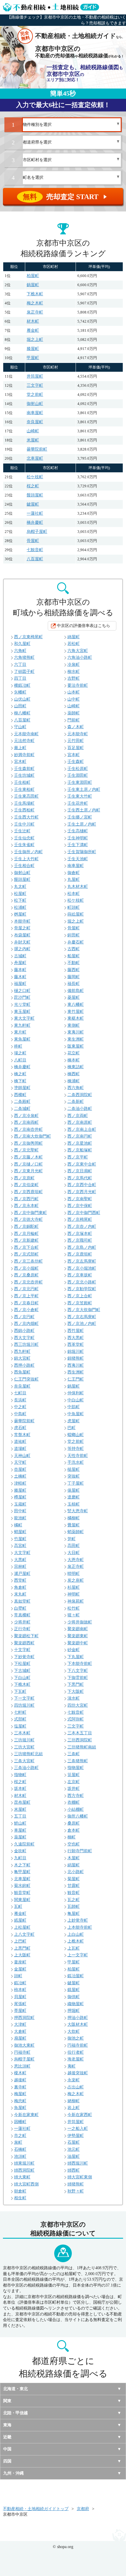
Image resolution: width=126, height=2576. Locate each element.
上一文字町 (78, 1955)
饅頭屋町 (35, 495)
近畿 (7, 2437)
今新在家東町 (26, 2115)
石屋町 (74, 2142)
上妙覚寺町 (78, 1920)
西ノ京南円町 (80, 1136)
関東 (7, 2401)
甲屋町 (33, 358)
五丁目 (20, 1816)
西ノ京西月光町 (82, 1192)
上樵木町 (76, 1941)
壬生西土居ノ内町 (84, 810)
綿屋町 (74, 637)
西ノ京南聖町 (80, 1199)
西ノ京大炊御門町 (84, 1310)
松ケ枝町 (35, 477)
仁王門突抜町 (26, 1379)
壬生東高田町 (26, 796)
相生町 (20, 2198)
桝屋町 (20, 914)
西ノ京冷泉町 (26, 1116)
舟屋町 (20, 963)
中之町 (20, 1407)
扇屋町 (20, 2038)
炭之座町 (76, 1580)
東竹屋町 (76, 1012)
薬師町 (74, 713)
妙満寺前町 (24, 755)
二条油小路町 (80, 1109)
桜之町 (33, 486)
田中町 (20, 1511)
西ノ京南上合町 (82, 1129)
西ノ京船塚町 (80, 1150)
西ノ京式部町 (26, 1254)
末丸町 (20, 1594)
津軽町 (20, 1483)
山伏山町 (22, 699)
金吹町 (20, 1851)
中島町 (20, 1414)
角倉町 (20, 1587)
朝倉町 (20, 2191)
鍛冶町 (20, 1983)
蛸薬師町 (76, 1532)
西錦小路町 (24, 1331)
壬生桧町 (22, 782)
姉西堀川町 (78, 2163)
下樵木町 (35, 294)
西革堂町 (76, 1344)
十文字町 (22, 1650)
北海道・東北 (16, 2389)
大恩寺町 (76, 1560)
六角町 (20, 651)
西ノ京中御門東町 (30, 1213)
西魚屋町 (22, 1372)
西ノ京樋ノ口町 (28, 1164)
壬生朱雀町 (24, 845)
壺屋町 (20, 1469)
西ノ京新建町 (26, 1240)
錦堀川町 (76, 1352)
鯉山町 (20, 1823)
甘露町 (74, 1886)
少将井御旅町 (80, 1622)
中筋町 (74, 1407)
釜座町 (20, 1962)
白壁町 (20, 1608)
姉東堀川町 (24, 2163)
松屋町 (20, 894)
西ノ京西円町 (26, 1199)
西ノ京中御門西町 (84, 1213)
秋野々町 (76, 2191)
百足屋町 (76, 748)
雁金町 (33, 330)
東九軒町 (22, 1025)
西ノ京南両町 (26, 1122)
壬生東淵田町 (80, 782)
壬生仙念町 (24, 838)
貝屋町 (20, 1997)
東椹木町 (76, 1018)
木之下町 (22, 1865)
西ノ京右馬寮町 (82, 1317)
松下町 (20, 900)
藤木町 (20, 977)
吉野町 (74, 678)
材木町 (33, 321)
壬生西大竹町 (26, 817)
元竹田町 (76, 741)
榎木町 (20, 2073)
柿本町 (20, 1990)
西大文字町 (24, 1338)
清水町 (74, 1698)
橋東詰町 (76, 1067)
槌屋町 (74, 1469)
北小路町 (76, 1872)
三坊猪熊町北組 (28, 1754)
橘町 (18, 1525)
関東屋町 (22, 1900)
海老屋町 (76, 2059)
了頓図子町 (24, 672)
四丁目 (20, 678)
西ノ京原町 (24, 1178)
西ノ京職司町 (80, 1240)
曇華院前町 (37, 449)
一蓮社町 (35, 513)
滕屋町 (33, 349)
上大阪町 (22, 1955)
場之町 (20, 1053)
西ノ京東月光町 (28, 1171)
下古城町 (22, 1671)
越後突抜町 (78, 2073)
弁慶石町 (76, 942)
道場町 (20, 1449)
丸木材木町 (78, 887)
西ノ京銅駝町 (26, 1227)
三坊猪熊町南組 (82, 1747)
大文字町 (22, 1553)
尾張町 (20, 2004)
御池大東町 (24, 2045)
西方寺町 (76, 1796)
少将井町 (22, 1622)
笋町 (71, 1539)
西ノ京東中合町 (82, 1164)
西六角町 (76, 1088)
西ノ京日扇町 (80, 1171)
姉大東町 (22, 2177)
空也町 (74, 1844)
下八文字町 (78, 1671)
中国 (7, 2449)
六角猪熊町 (24, 657)
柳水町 (74, 672)
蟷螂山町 (76, 1435)
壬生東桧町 (24, 790)
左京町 (74, 1782)
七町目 (20, 1393)
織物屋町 (76, 2004)
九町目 (20, 1858)
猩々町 (74, 1615)
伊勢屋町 (76, 2136)
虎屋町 (74, 1421)
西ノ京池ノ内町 (82, 1324)
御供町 (74, 1997)
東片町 (20, 1032)
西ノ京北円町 (26, 1289)
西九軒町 (22, 1352)
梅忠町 (20, 2101)
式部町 (20, 1719)
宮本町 (74, 755)
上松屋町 (22, 1927)
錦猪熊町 (76, 1358)
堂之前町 (35, 395)
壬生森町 (76, 762)
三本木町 (22, 1733)
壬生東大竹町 (80, 796)
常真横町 (22, 1615)
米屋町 (33, 440)
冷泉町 (74, 665)
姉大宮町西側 (26, 2184)
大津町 (20, 2024)
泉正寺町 (35, 312)
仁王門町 (76, 1379)
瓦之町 (74, 1900)
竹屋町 (20, 1539)
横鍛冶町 (22, 685)
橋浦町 (74, 1081)
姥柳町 (74, 2101)
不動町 (74, 963)
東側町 (74, 1025)
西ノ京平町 (78, 1157)
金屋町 (20, 1969)
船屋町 (74, 956)
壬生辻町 (22, 831)
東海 (7, 2425)
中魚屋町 (76, 1414)
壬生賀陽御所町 (82, 852)
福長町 (74, 984)
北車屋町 (35, 458)
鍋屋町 (33, 285)
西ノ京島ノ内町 (82, 1247)
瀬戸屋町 (22, 1574)
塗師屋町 (22, 1088)
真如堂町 (22, 1601)
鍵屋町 (33, 504)
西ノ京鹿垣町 (80, 1254)
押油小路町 (78, 2018)
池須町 (20, 2156)
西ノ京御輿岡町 (28, 1143)
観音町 (74, 1893)
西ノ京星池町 (80, 1143)
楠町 (71, 1837)
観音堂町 (22, 1893)
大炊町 (74, 2031)
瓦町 (18, 1906)
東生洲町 (76, 1039)
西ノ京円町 (24, 1317)
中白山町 (76, 1400)
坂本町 (20, 1789)
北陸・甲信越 (16, 2413)
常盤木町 (22, 1435)
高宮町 (20, 1546)
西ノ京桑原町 (26, 1275)
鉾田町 (74, 935)
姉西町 (74, 2170)
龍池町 (20, 1518)
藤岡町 (74, 977)
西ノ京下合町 (26, 1247)
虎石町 (20, 1428)
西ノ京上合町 (80, 1296)
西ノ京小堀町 (26, 1268)
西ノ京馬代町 (80, 1178)
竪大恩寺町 (78, 1511)
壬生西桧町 (24, 810)
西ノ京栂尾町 (80, 1219)
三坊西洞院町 (80, 1740)
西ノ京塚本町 (80, 1234)
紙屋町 (20, 1920)
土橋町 (20, 1476)
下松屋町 (22, 1664)
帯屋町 (20, 2011)
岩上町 (74, 2108)
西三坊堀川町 (26, 1344)
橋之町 (20, 1074)
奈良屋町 (35, 422)
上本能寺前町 (80, 1927)
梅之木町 (35, 303)
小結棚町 (76, 1809)
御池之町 (76, 2038)
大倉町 (20, 2031)
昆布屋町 (22, 1802)
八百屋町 (35, 559)
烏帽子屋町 (37, 532)
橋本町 (74, 1060)
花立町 (74, 1053)
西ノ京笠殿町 (80, 1303)
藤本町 (20, 970)
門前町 (74, 720)
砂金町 (74, 1650)
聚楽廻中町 (78, 1643)
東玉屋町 (22, 1012)
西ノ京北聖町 (26, 1150)
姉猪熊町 (76, 2184)
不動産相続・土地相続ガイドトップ (36, 2509)
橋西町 (74, 1074)
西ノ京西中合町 (82, 1185)
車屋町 (20, 1830)
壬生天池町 (78, 859)
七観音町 (35, 550)
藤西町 (74, 970)
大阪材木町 (78, 2024)
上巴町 (20, 1941)
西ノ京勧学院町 (82, 1289)
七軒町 (20, 1712)
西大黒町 (76, 1338)
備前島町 (76, 991)
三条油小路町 (26, 1768)
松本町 (74, 894)
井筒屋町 (35, 376)
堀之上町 (35, 340)
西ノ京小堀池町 (82, 1268)
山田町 (20, 706)
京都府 (83, 2509)
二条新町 (76, 1102)
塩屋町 (20, 1726)
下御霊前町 (78, 1678)
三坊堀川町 (24, 1740)
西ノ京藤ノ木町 (28, 1157)
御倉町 (74, 873)
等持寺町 (76, 1449)
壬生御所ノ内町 (28, 852)
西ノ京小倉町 (26, 1310)
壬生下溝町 (78, 845)
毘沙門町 (22, 997)
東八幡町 (76, 1004)
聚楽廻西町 (24, 1643)
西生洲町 (76, 1372)
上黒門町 (22, 1948)
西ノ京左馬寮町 (82, 1261)
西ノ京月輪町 (26, 1234)
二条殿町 (22, 1102)
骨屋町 (33, 541)
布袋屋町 (22, 935)
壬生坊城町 (24, 775)
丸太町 (20, 887)
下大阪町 (76, 1692)
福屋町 (20, 984)
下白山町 (22, 1678)
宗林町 (20, 1567)
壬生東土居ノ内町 (84, 790)
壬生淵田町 (78, 775)
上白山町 (76, 1934)
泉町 (18, 2142)
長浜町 (20, 1400)
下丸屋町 (76, 1657)
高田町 (74, 1546)
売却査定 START (65, 197)
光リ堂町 (22, 1004)
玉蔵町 (20, 1504)
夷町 (71, 2066)
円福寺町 (22, 2052)
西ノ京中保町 (80, 1206)
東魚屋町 (22, 1039)
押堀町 (74, 2011)
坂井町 (74, 1789)
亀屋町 (74, 1914)
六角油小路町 (80, 657)
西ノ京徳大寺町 (28, 1219)
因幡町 (20, 2122)
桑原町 (74, 1823)
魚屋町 (20, 2108)
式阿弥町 (76, 1719)
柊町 (18, 1046)
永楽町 (74, 2080)
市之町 (20, 2136)
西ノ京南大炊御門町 (33, 1136)
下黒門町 (76, 1684)
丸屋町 (74, 879)
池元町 (74, 2149)
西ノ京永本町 (26, 1206)
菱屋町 (74, 997)
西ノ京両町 (78, 1116)
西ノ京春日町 (26, 1303)
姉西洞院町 (24, 2170)
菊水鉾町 (22, 1886)
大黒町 (20, 1560)
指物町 (20, 1775)
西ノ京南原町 (80, 1122)
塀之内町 (22, 949)
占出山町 (76, 2087)
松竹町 (74, 1608)
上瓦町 (74, 1948)
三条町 (74, 1754)
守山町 (20, 727)
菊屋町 (74, 1879)
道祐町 (20, 1442)
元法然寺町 (24, 741)
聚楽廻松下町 (26, 1636)
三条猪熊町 (78, 1761)
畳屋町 (74, 1525)
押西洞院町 (24, 2018)
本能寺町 (22, 921)
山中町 (74, 699)
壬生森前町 (24, 769)
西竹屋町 (76, 1331)
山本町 (74, 692)
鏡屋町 (74, 1990)
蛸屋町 (20, 1532)
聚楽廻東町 (78, 1636)
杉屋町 (74, 1587)
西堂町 (20, 1580)
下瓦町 (20, 1692)
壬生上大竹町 (26, 859)
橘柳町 (74, 1518)
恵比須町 (22, 2066)
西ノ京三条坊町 (28, 1261)
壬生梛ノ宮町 (80, 817)
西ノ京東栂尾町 (28, 637)
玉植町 (74, 1504)
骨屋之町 (22, 928)
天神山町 (22, 1456)
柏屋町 (33, 276)
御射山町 (35, 404)
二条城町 (22, 1109)
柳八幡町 (22, 713)
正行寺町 (22, 1629)
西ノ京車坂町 (80, 1275)
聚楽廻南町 (78, 1629)
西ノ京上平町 (26, 1296)
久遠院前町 (24, 1844)
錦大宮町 (22, 1358)
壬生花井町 (78, 803)
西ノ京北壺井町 (28, 1282)
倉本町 (74, 1830)
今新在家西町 (80, 2115)
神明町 (74, 1594)
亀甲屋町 (22, 1872)
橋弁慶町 (35, 522)
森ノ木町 (76, 727)
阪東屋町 (76, 1046)
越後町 (20, 2080)
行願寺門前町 (80, 1851)
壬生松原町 (78, 769)
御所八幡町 (78, 1816)
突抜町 (74, 1476)
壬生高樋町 (78, 831)
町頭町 (74, 907)
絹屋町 (74, 1865)
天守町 (20, 1462)
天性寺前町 (78, 1456)
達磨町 (74, 1497)
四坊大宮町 (78, 1705)
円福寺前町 (78, 2045)
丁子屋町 (76, 1483)
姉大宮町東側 (80, 2177)
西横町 (20, 1095)
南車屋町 (35, 413)
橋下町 (20, 1081)
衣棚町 (74, 1802)
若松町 (74, 644)
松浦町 (20, 907)
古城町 (20, 956)
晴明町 (74, 1574)
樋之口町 (22, 991)
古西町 (74, 949)
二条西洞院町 (80, 1095)
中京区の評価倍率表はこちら (84, 626)
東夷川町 (76, 1032)
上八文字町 (24, 1934)
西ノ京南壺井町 (28, 1129)
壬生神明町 (78, 838)
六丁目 (20, 665)
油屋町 (74, 2156)
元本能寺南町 (26, 734)
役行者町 (76, 2052)
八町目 (20, 1060)
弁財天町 (22, 942)
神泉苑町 (76, 1601)
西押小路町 (24, 1365)
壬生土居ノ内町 (82, 824)
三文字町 (35, 385)
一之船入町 (78, 2129)
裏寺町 (20, 2087)
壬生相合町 (24, 866)
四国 (7, 2461)
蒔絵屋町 (76, 914)
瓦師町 (74, 1906)
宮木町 (20, 762)
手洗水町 (76, 1462)
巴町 (71, 1428)
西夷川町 (76, 1365)
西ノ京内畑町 (26, 1324)
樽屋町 (20, 1497)
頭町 (18, 1976)
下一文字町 (24, 1698)
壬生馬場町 (24, 803)
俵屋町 (74, 1490)
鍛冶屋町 (76, 1976)
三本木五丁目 (80, 1733)
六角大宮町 (78, 651)
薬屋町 (20, 1837)
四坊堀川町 (24, 1705)
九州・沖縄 (13, 2473)
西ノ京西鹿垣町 (28, 1192)
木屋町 (74, 1858)
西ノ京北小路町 (82, 1282)
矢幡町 (20, 692)
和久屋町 (22, 644)
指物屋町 (76, 1768)
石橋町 (20, 2149)
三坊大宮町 (24, 1747)
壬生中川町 (24, 824)
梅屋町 (20, 2094)
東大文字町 (24, 1018)
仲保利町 (76, 1393)
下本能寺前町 (80, 1664)
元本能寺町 (78, 734)
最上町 (20, 748)
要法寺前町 (78, 685)
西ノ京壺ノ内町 (82, 1227)
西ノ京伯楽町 (26, 1185)
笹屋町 (74, 1775)
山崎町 (33, 431)
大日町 (74, 1553)
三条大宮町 (24, 1761)
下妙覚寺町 (24, 1657)
